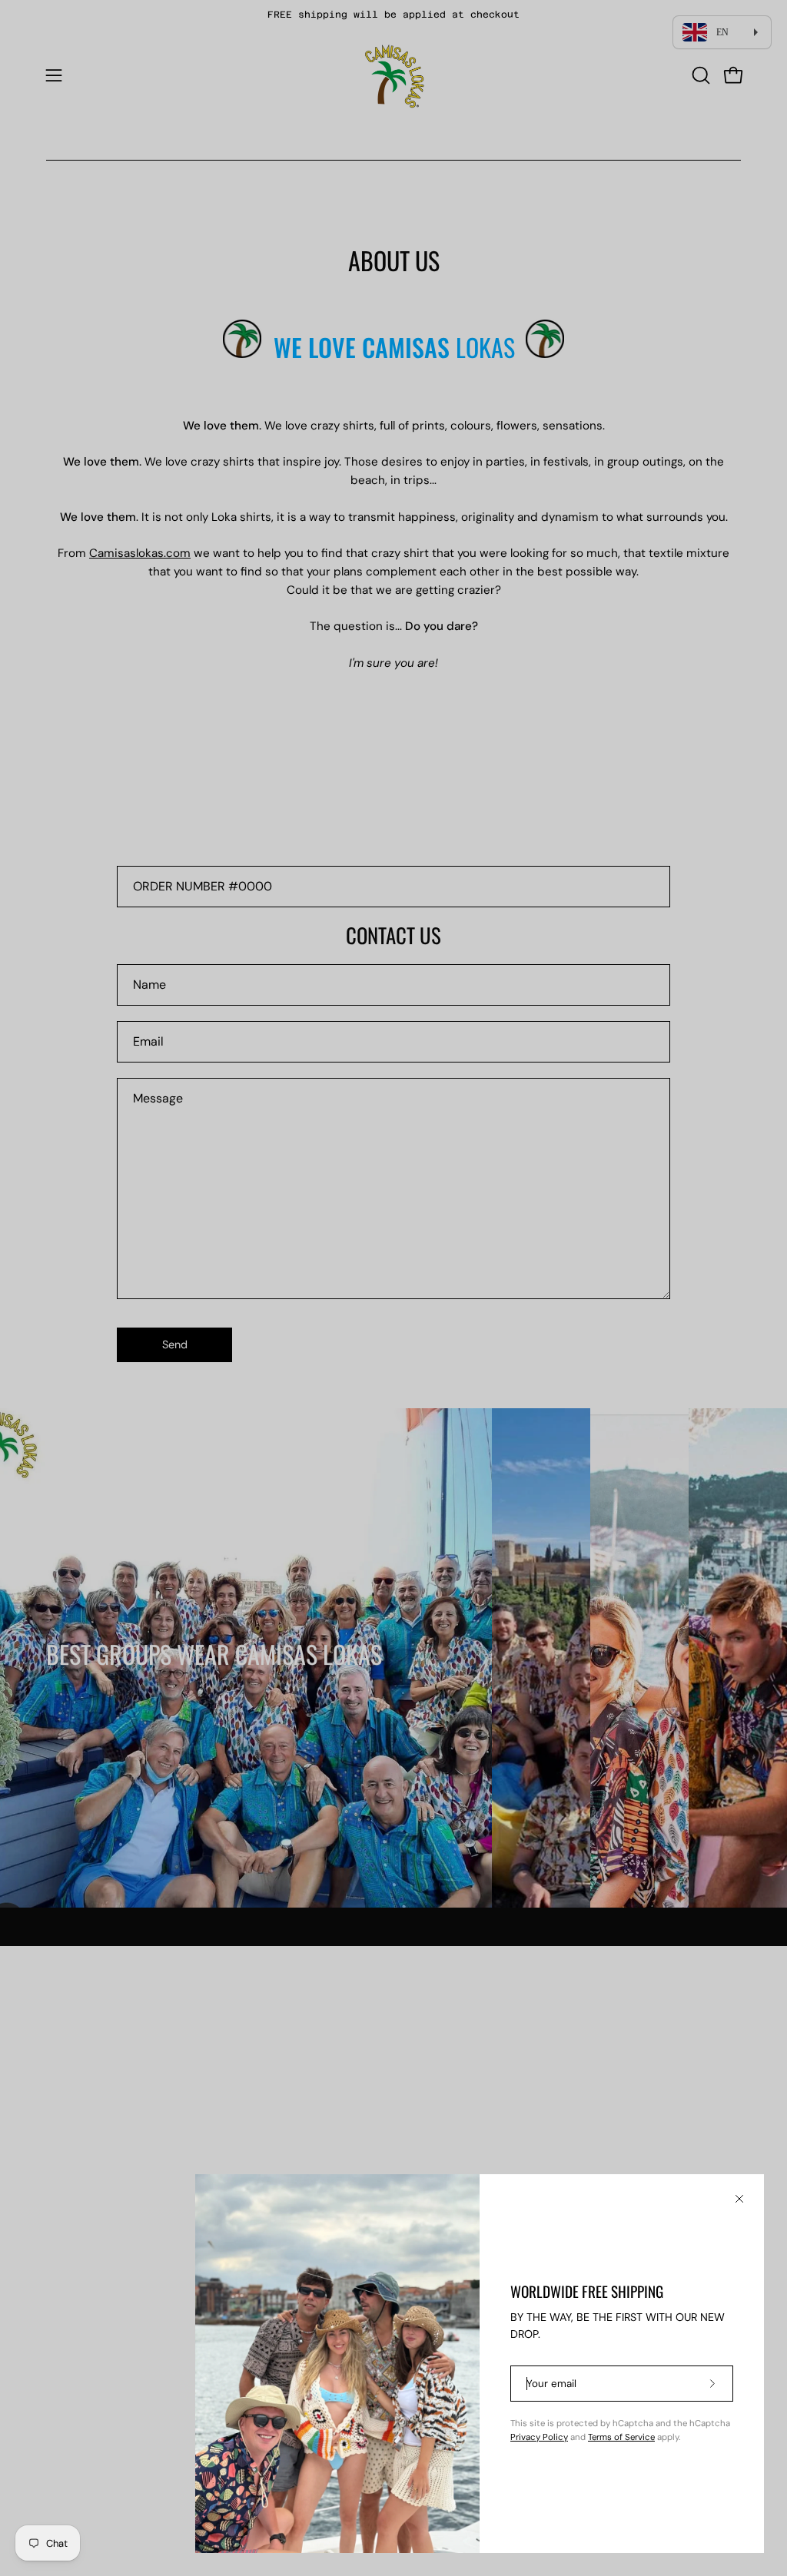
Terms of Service (621, 2437)
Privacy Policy (539, 2437)
